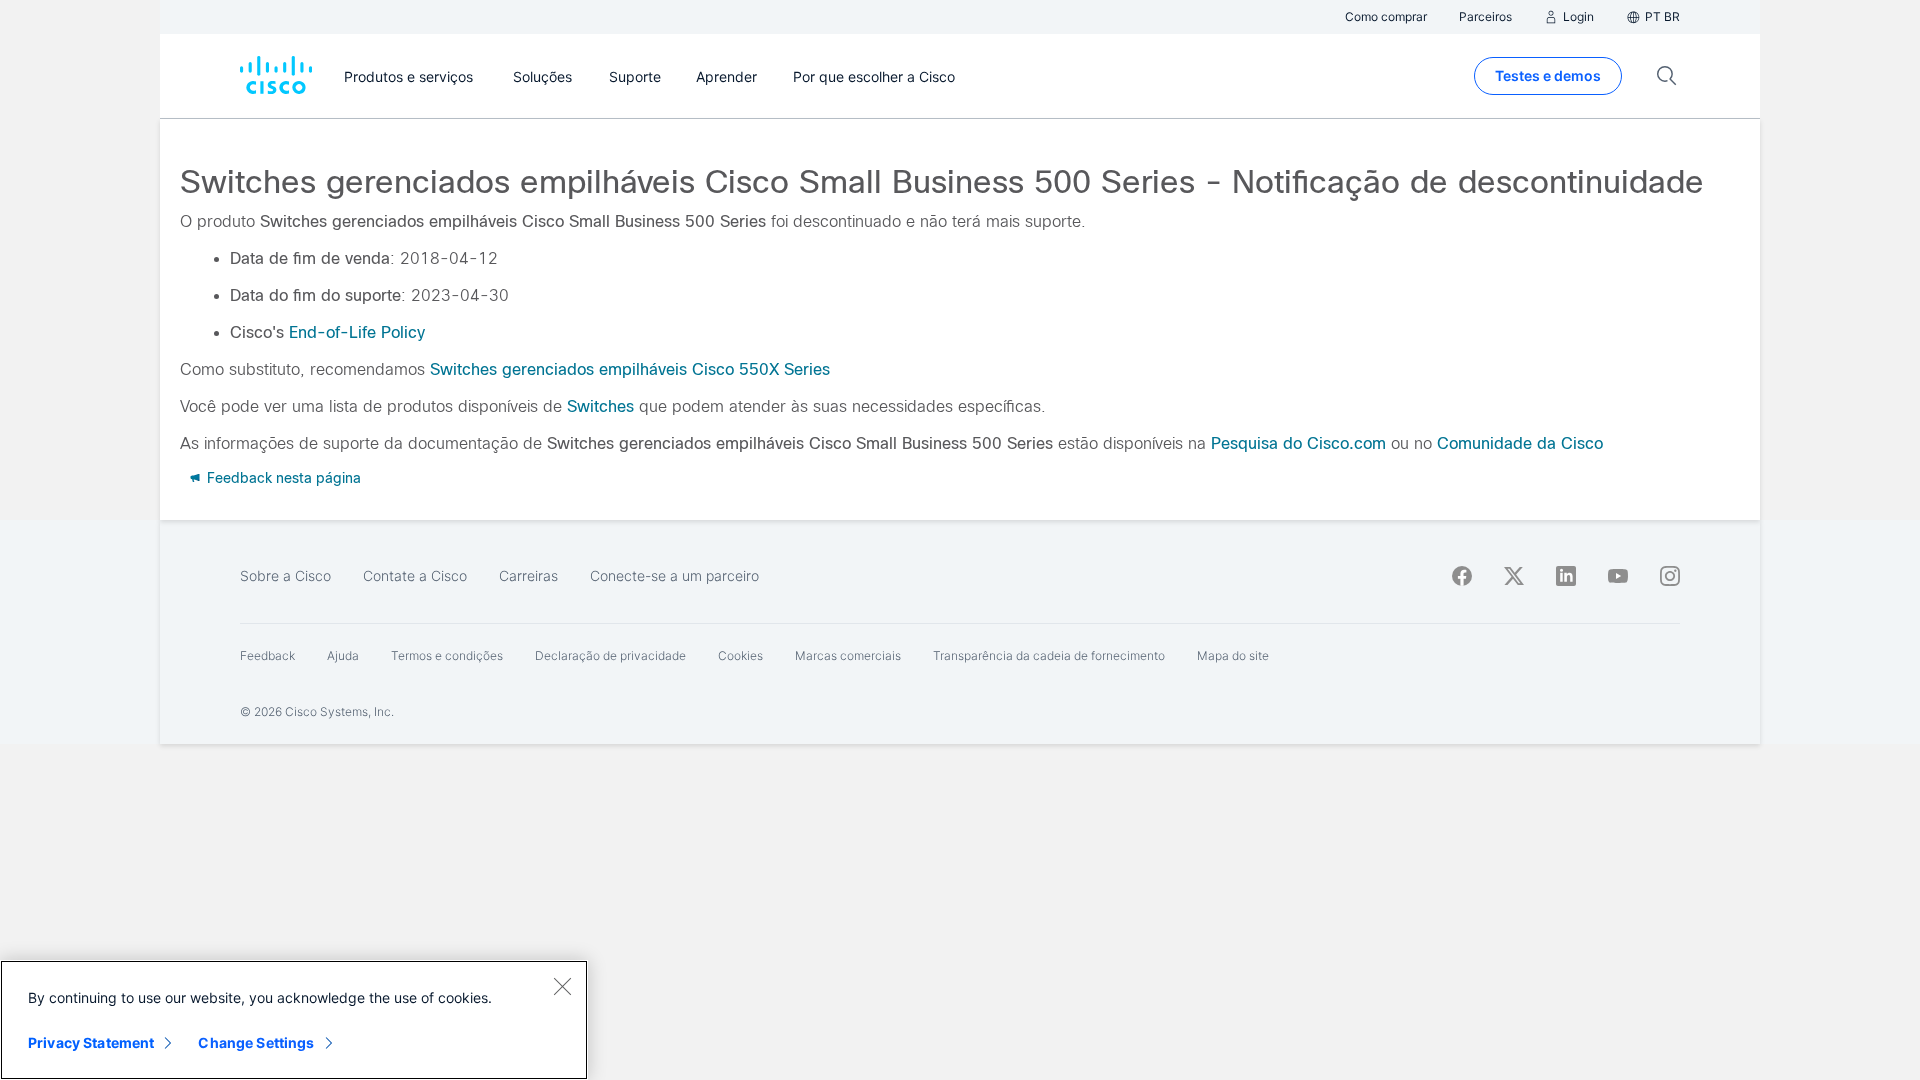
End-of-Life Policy (357, 332)
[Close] (562, 986)
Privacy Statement (91, 1042)
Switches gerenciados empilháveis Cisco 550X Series (627, 369)
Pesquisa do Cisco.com (1298, 443)
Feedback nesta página (282, 478)
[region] (294, 1020)
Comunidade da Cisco (1520, 443)
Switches (600, 406)
